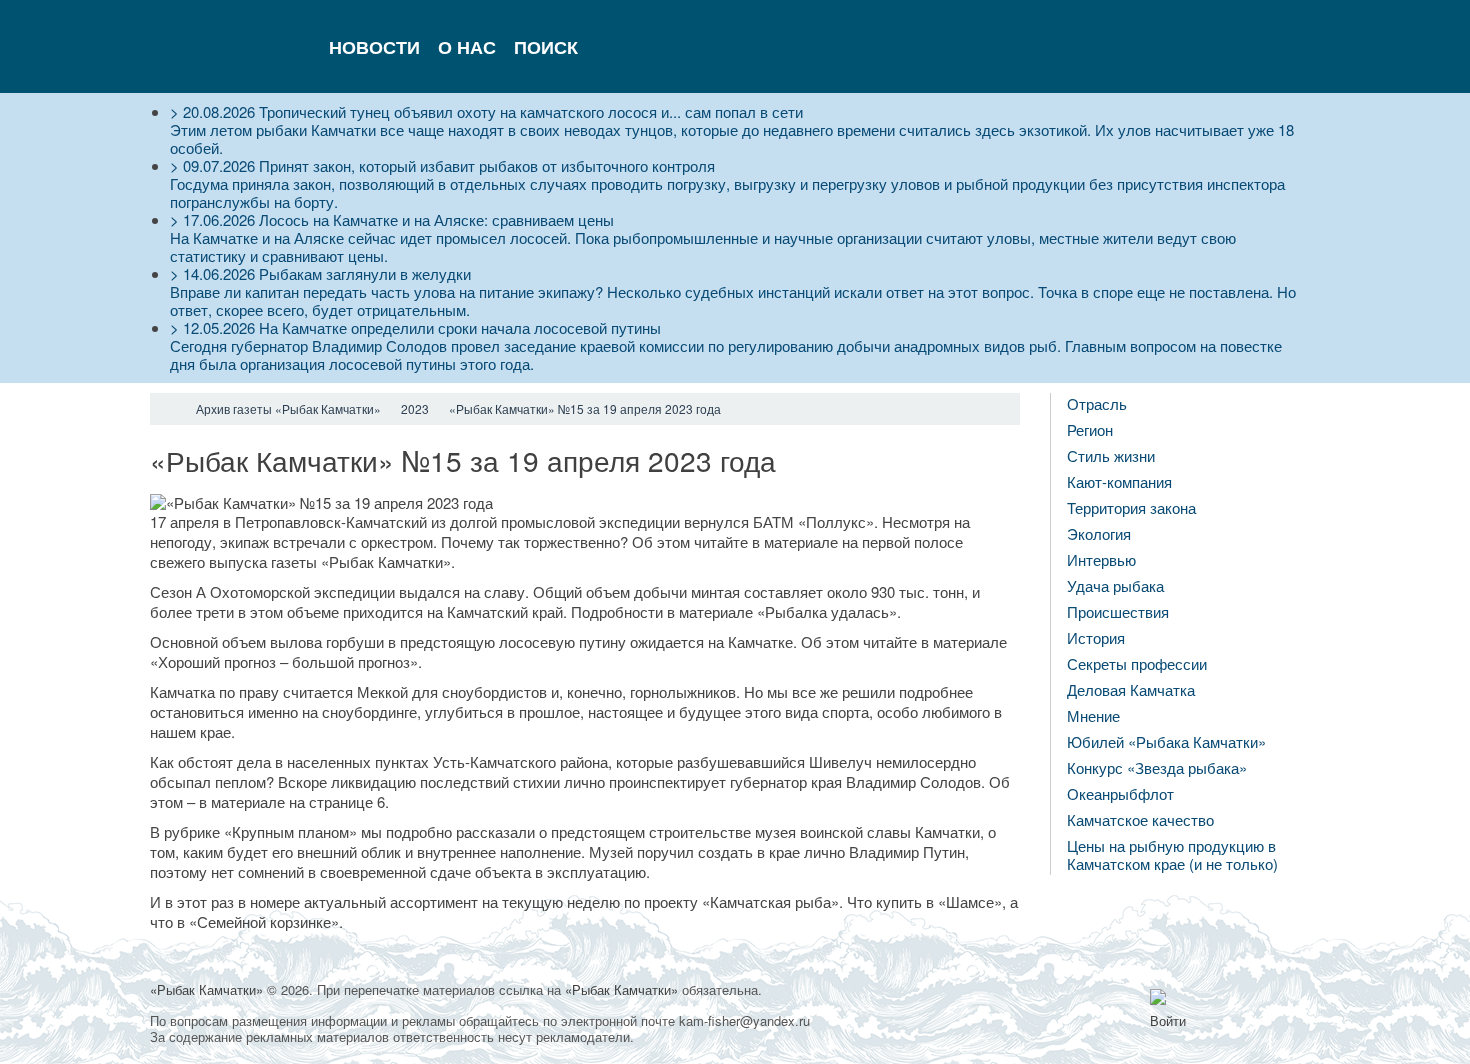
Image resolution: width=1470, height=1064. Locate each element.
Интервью (1101, 559)
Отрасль (1097, 403)
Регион (1090, 429)
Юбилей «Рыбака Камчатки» (1166, 741)
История (1096, 637)
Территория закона (1131, 507)
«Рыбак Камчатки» (206, 989)
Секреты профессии (1137, 663)
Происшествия (1118, 611)
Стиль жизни (1111, 455)
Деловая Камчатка (1131, 689)
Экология (1099, 533)
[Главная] (168, 409)
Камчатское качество (1140, 819)
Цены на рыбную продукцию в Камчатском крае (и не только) (1172, 854)
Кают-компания (1119, 481)
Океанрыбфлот (1120, 793)
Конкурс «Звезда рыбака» (1157, 767)
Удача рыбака (1115, 585)
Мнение (1093, 715)
